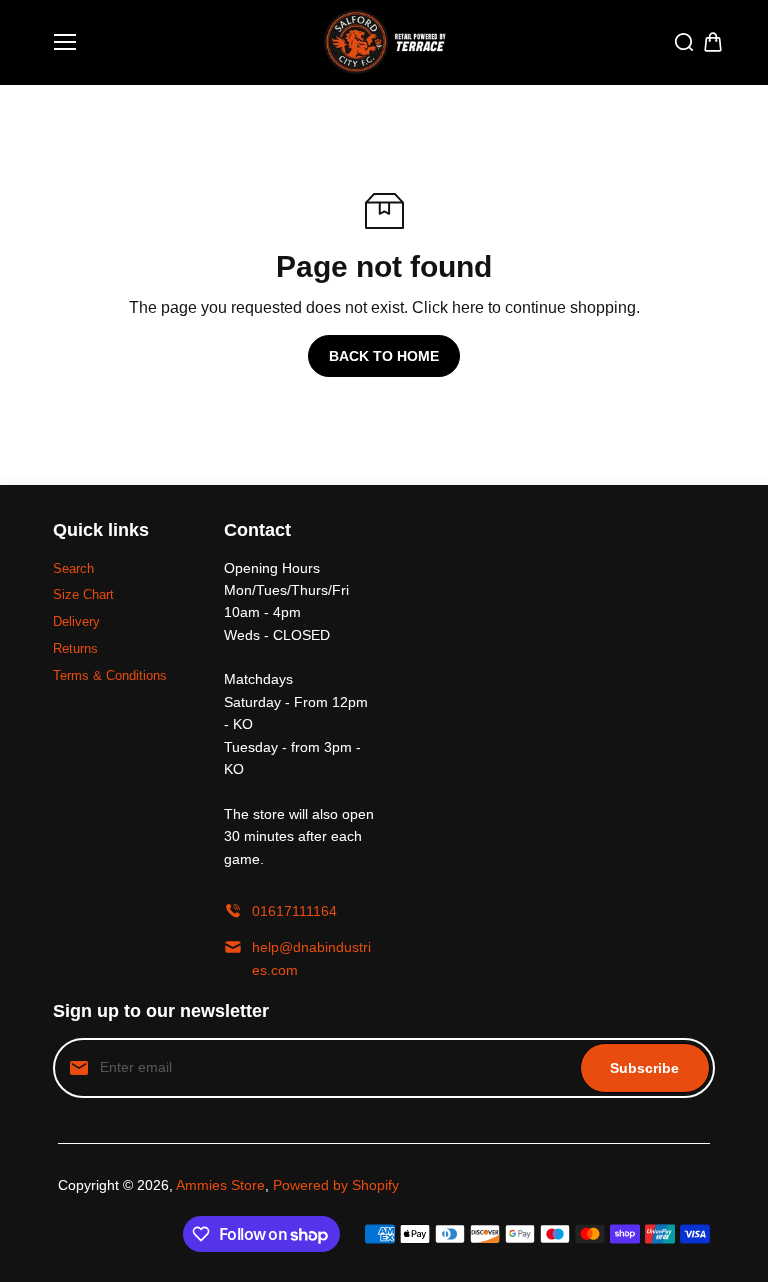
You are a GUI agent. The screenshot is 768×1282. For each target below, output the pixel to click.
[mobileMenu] (65, 42)
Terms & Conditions (110, 675)
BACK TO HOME (384, 356)
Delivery (76, 621)
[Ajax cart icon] (713, 42)
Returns (75, 648)
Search (73, 568)
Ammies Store (220, 1185)
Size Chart (83, 594)
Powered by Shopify (336, 1185)
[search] (684, 42)
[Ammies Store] (384, 42)
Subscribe (644, 1068)
